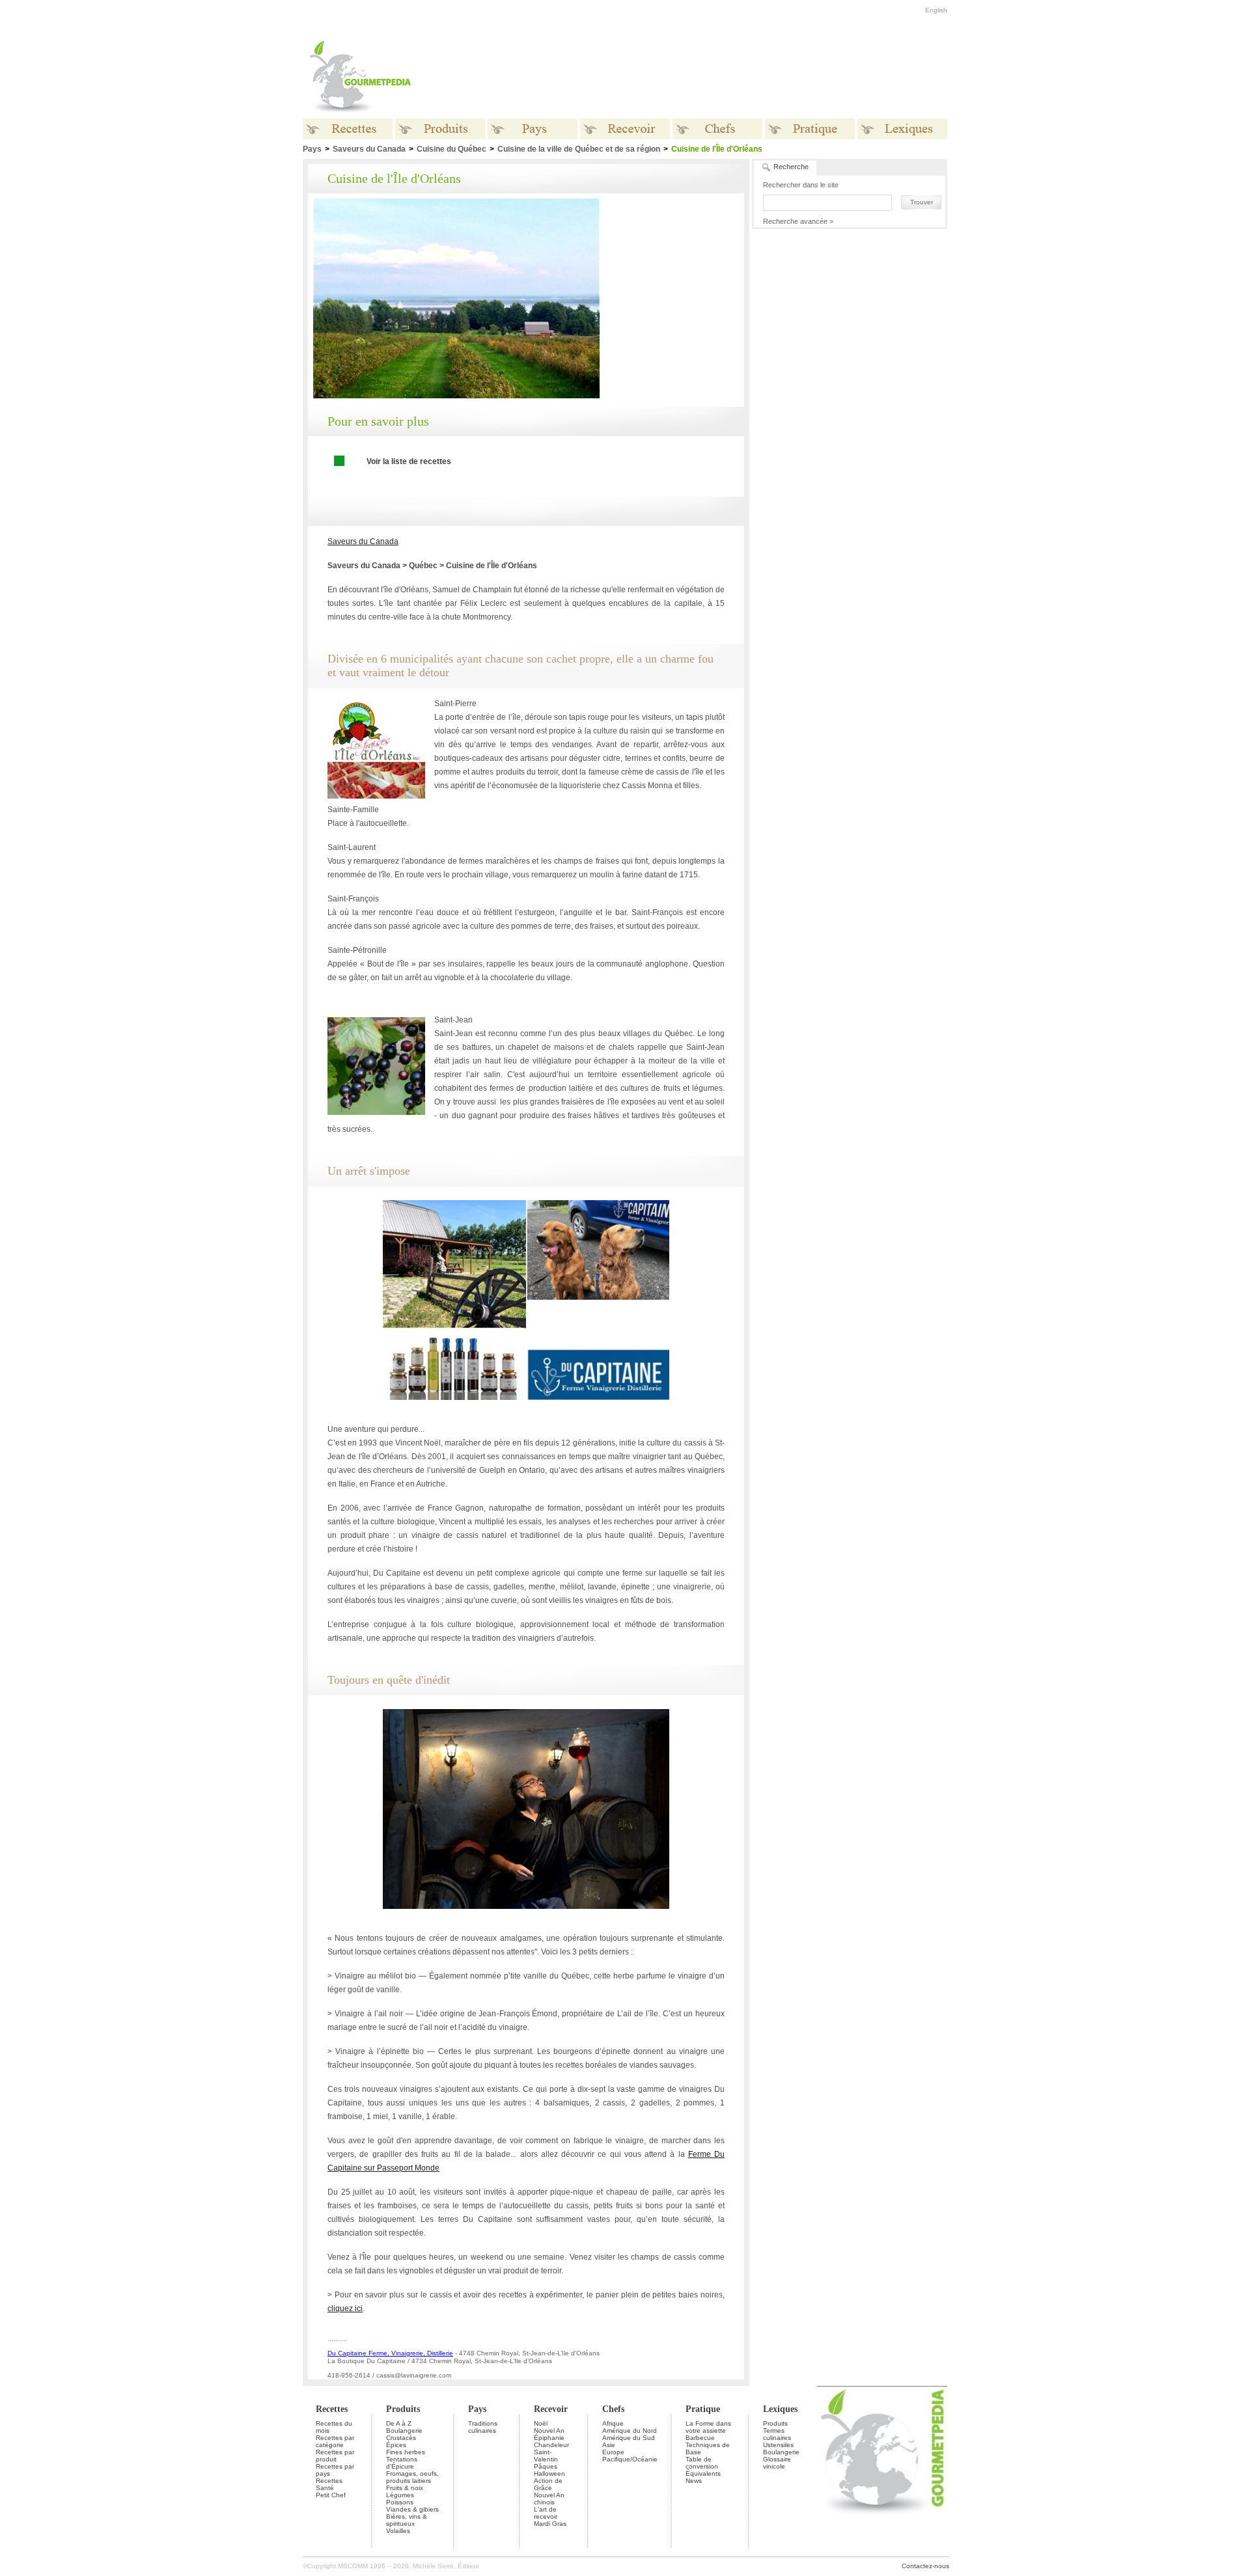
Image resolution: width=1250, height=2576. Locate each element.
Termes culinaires (777, 2434)
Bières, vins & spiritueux (407, 2520)
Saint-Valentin (546, 2456)
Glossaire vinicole (777, 2463)
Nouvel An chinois (549, 2499)
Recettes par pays (335, 2470)
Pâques (546, 2466)
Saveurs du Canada (369, 149)
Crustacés (401, 2438)
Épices (396, 2445)
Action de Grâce (548, 2484)
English (936, 10)
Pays (312, 149)
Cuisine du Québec (451, 149)
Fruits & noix (405, 2488)
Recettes (332, 2409)
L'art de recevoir (546, 2513)
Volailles (398, 2531)
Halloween (549, 2473)
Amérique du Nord (630, 2431)
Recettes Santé (329, 2484)
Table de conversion (702, 2463)
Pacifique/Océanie (630, 2459)
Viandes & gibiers (412, 2509)
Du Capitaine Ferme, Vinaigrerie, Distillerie (390, 2353)
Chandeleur (551, 2445)
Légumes (400, 2495)
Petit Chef (331, 2495)
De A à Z (399, 2423)
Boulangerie (404, 2431)
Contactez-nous (925, 2566)
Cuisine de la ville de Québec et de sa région (579, 149)
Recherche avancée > (798, 221)
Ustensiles (778, 2445)
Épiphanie (549, 2438)
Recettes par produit (335, 2456)
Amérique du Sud (629, 2438)
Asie (609, 2445)
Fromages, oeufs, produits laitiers (412, 2477)
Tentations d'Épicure (402, 2463)
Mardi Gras (550, 2524)
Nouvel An (549, 2431)
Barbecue (700, 2438)
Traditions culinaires (483, 2427)
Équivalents (703, 2473)
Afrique (613, 2423)
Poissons (400, 2502)
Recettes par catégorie (335, 2441)
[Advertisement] (706, 77)
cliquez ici (345, 2309)
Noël (541, 2423)
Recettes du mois (334, 2427)
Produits (403, 2409)
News (694, 2481)
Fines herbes (406, 2452)
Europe (613, 2452)
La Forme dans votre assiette (708, 2427)
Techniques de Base (708, 2448)
